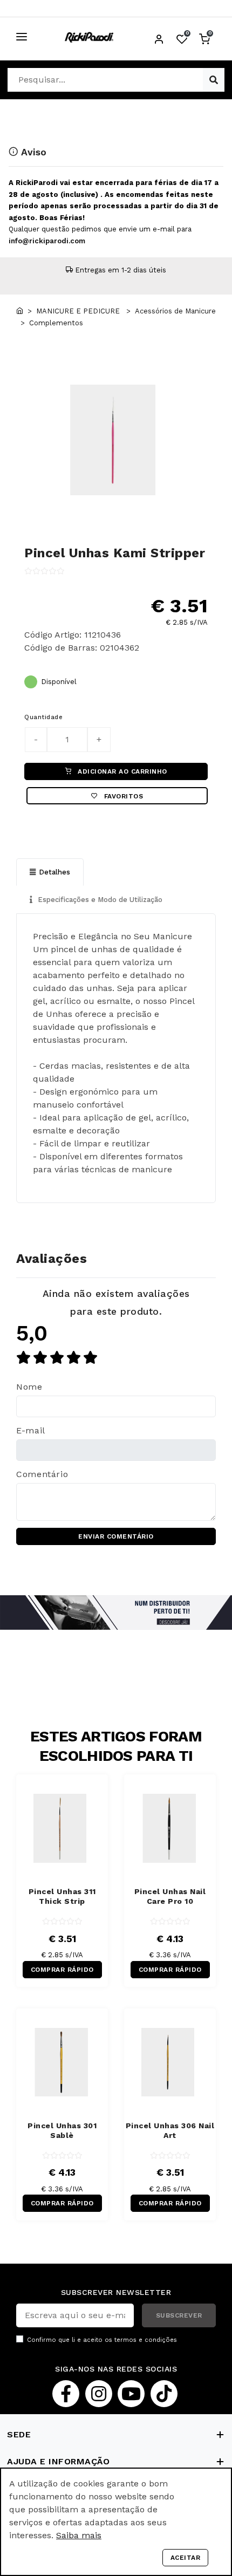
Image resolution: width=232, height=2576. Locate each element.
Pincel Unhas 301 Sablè (62, 2130)
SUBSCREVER (179, 2315)
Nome (29, 1387)
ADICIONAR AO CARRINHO (121, 771)
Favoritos (122, 796)
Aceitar (186, 2558)
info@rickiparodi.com (47, 241)
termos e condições (146, 2340)
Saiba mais (79, 2535)
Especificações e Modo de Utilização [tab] (99, 900)
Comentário (42, 1474)
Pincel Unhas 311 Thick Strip (62, 1896)
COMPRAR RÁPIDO (62, 1970)
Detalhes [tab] (54, 872)
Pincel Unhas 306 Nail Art (170, 2130)
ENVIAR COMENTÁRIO (116, 1536)
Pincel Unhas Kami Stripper (115, 553)
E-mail (31, 1430)
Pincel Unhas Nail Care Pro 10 (170, 1896)
